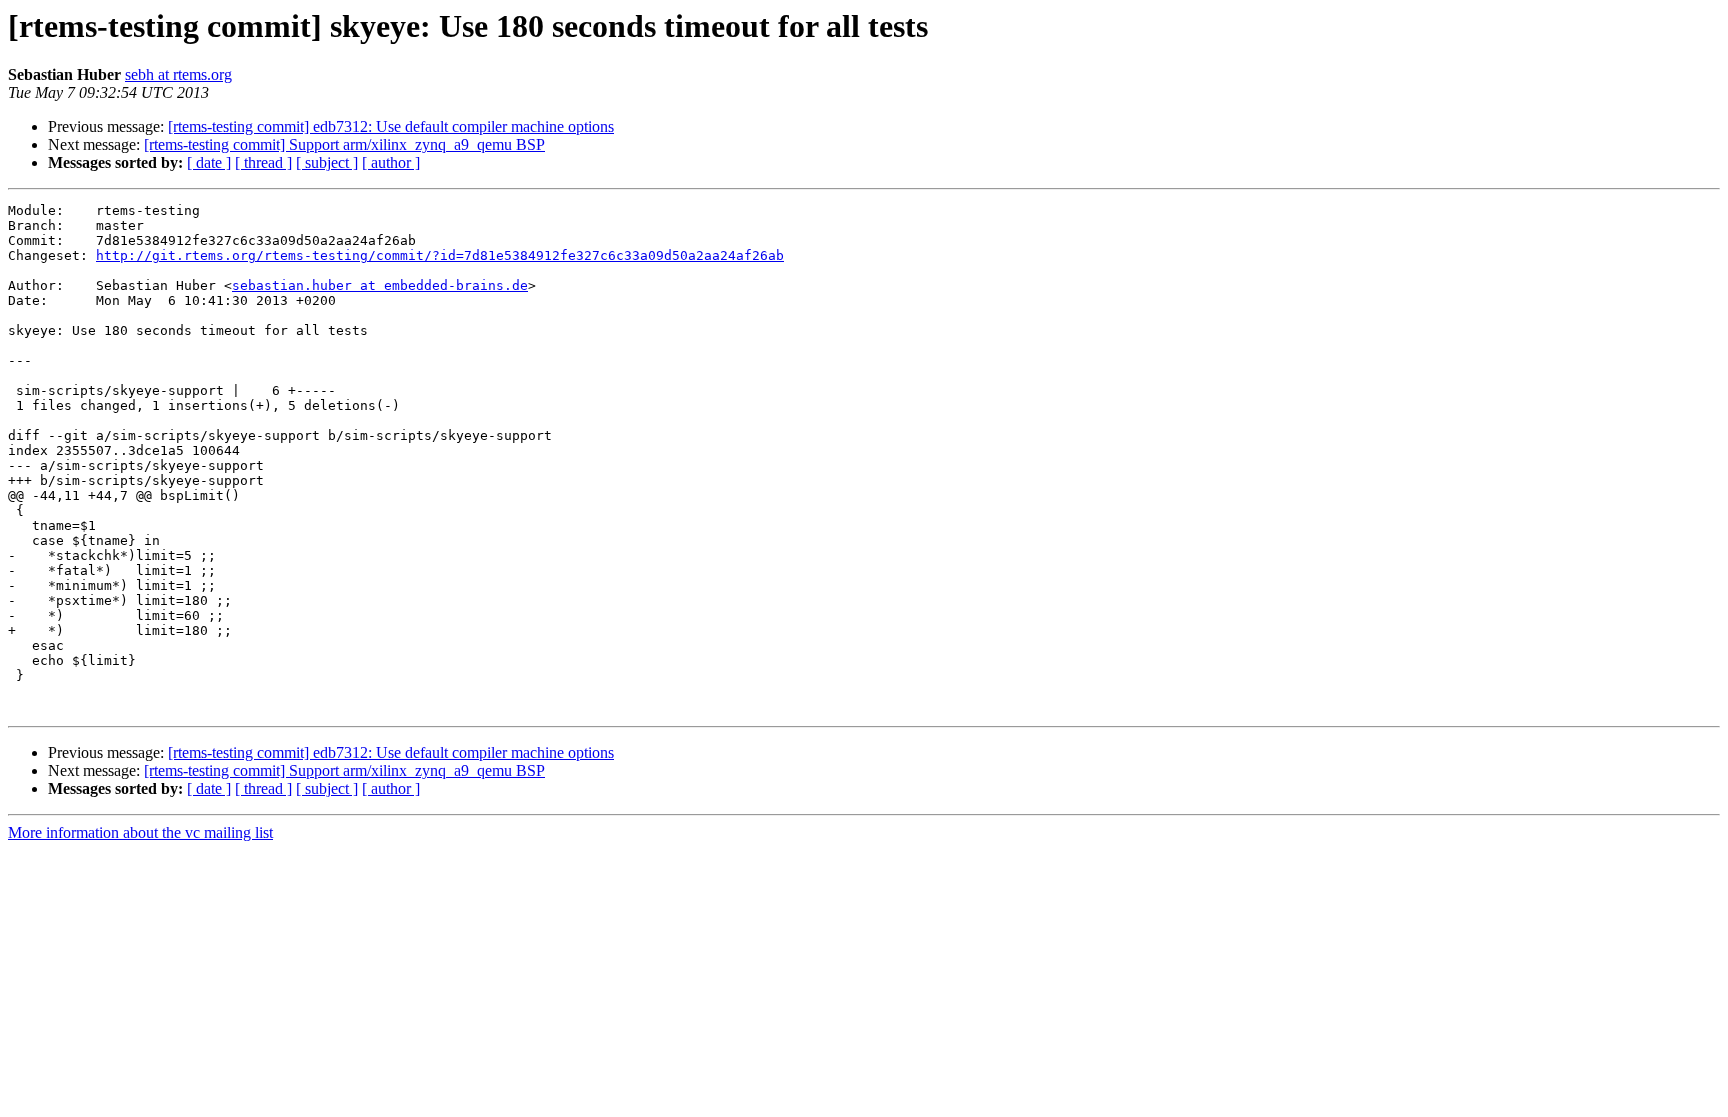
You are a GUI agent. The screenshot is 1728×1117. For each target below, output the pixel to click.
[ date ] (209, 162)
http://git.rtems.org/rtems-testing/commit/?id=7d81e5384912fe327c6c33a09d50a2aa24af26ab (440, 255)
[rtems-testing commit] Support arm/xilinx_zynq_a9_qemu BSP (344, 144)
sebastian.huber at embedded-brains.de (380, 285)
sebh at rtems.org (178, 74)
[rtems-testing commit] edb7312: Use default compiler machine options (391, 126)
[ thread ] (263, 162)
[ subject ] (327, 162)
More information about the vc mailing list (140, 832)
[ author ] (391, 162)
